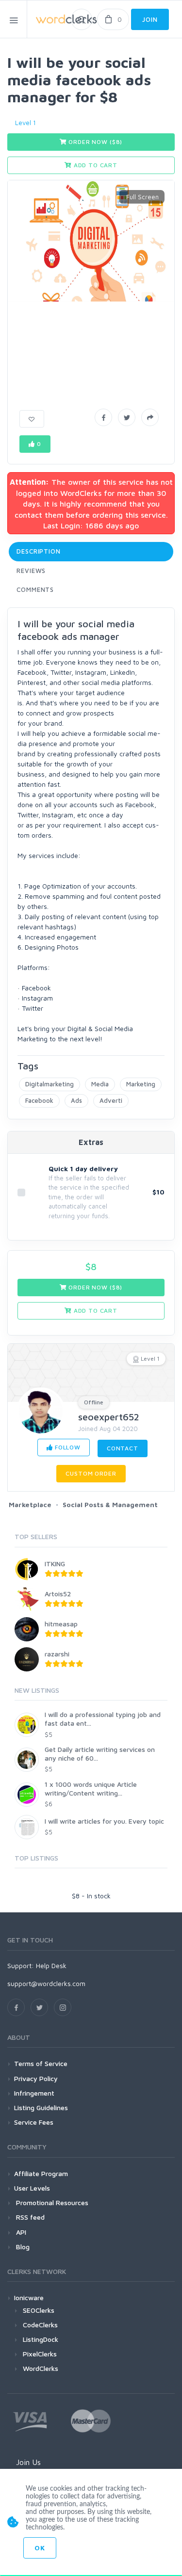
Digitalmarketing (50, 1084)
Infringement (34, 2093)
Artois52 (58, 1594)
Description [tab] (39, 551)
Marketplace (30, 1504)
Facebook (39, 1100)
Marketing (141, 1084)
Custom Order (91, 1473)
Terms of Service (41, 2063)
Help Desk (51, 1965)
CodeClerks (40, 2325)
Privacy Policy (36, 2078)
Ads (76, 1100)
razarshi (57, 1654)
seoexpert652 (109, 1417)
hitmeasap (61, 1624)
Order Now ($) (95, 142)
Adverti (111, 1100)
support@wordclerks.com (46, 1983)
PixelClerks (40, 2354)
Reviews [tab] (31, 571)
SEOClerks (39, 2310)
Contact (123, 1448)
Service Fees (34, 2122)
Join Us (28, 2462)
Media (100, 1084)
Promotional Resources (51, 2202)
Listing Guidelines (41, 2107)
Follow (67, 1447)
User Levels (32, 2188)
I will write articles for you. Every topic (104, 1821)
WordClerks (41, 2368)
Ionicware (29, 2298)
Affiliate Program (41, 2173)
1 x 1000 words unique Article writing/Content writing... (91, 1789)
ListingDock (41, 2339)
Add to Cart (95, 165)
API (20, 2232)
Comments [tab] (35, 589)
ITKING (55, 1564)
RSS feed (29, 2217)
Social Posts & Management (110, 1504)
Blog (22, 2247)
